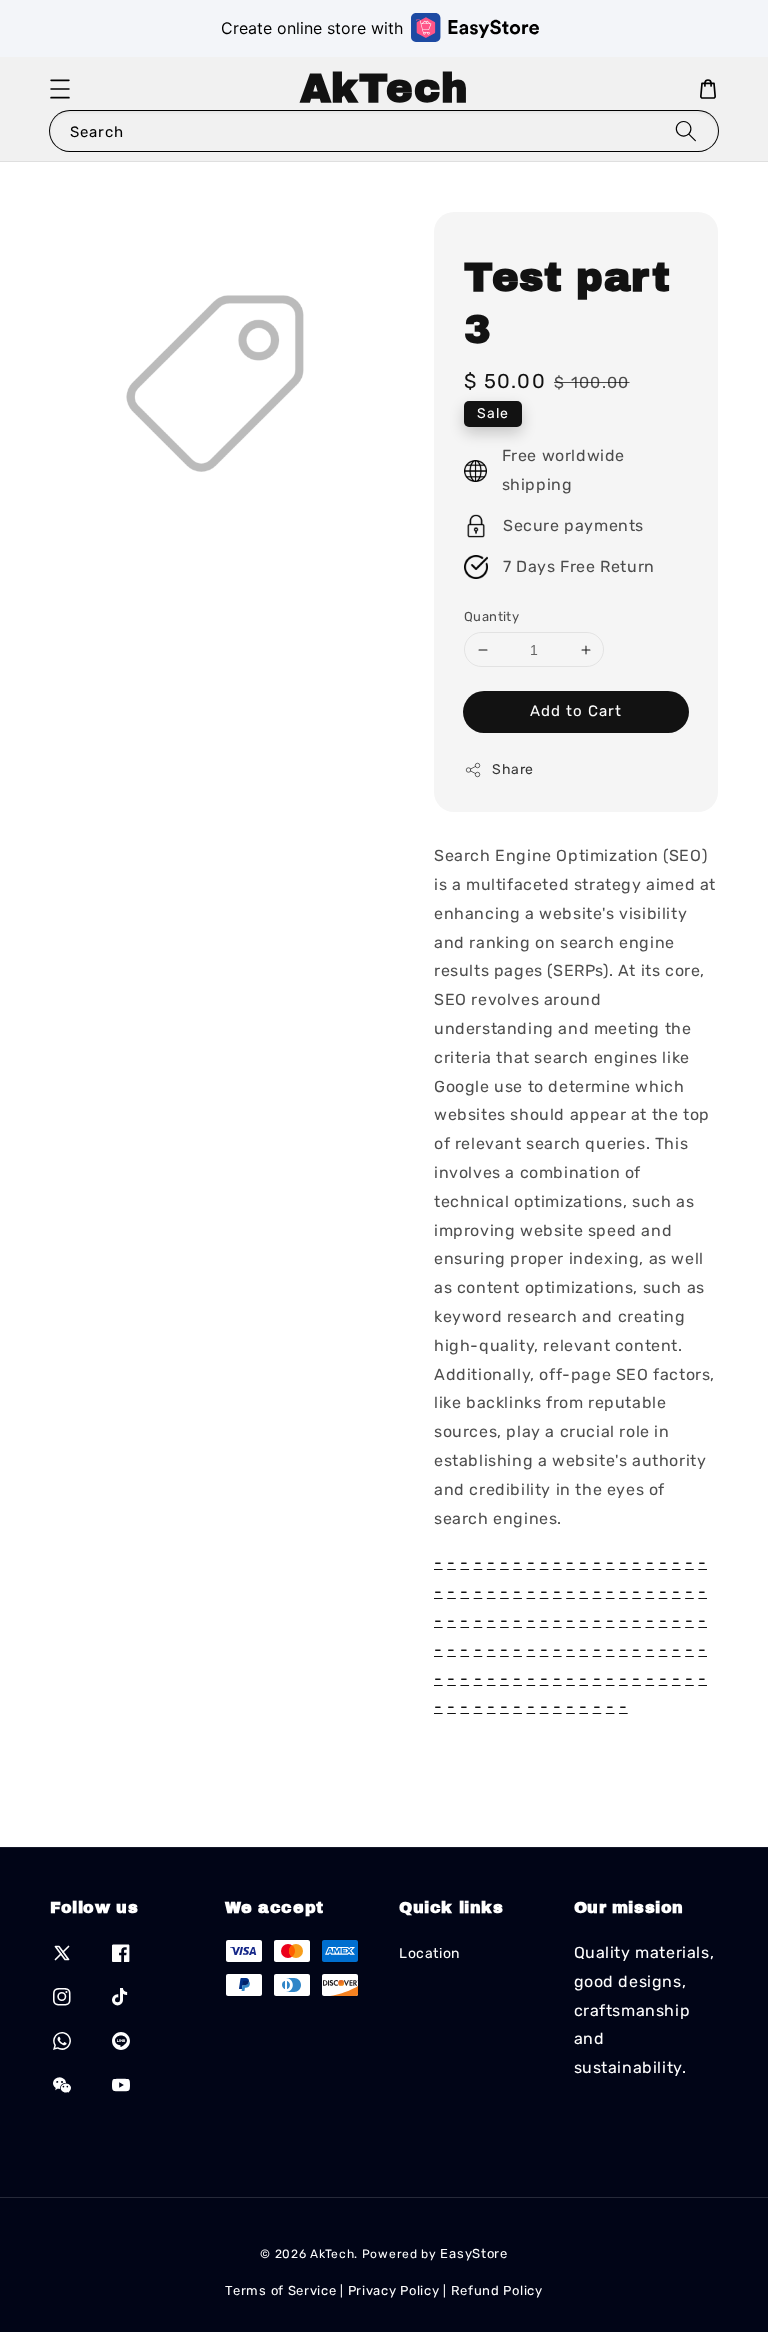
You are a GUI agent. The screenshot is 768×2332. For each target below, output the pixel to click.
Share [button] (513, 769)
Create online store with (312, 28)
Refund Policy (497, 2290)
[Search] (686, 130)
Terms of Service (280, 2290)
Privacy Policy (394, 2290)
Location (429, 1953)
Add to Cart (576, 711)
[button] (60, 89)
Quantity (491, 616)
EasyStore (473, 2253)
